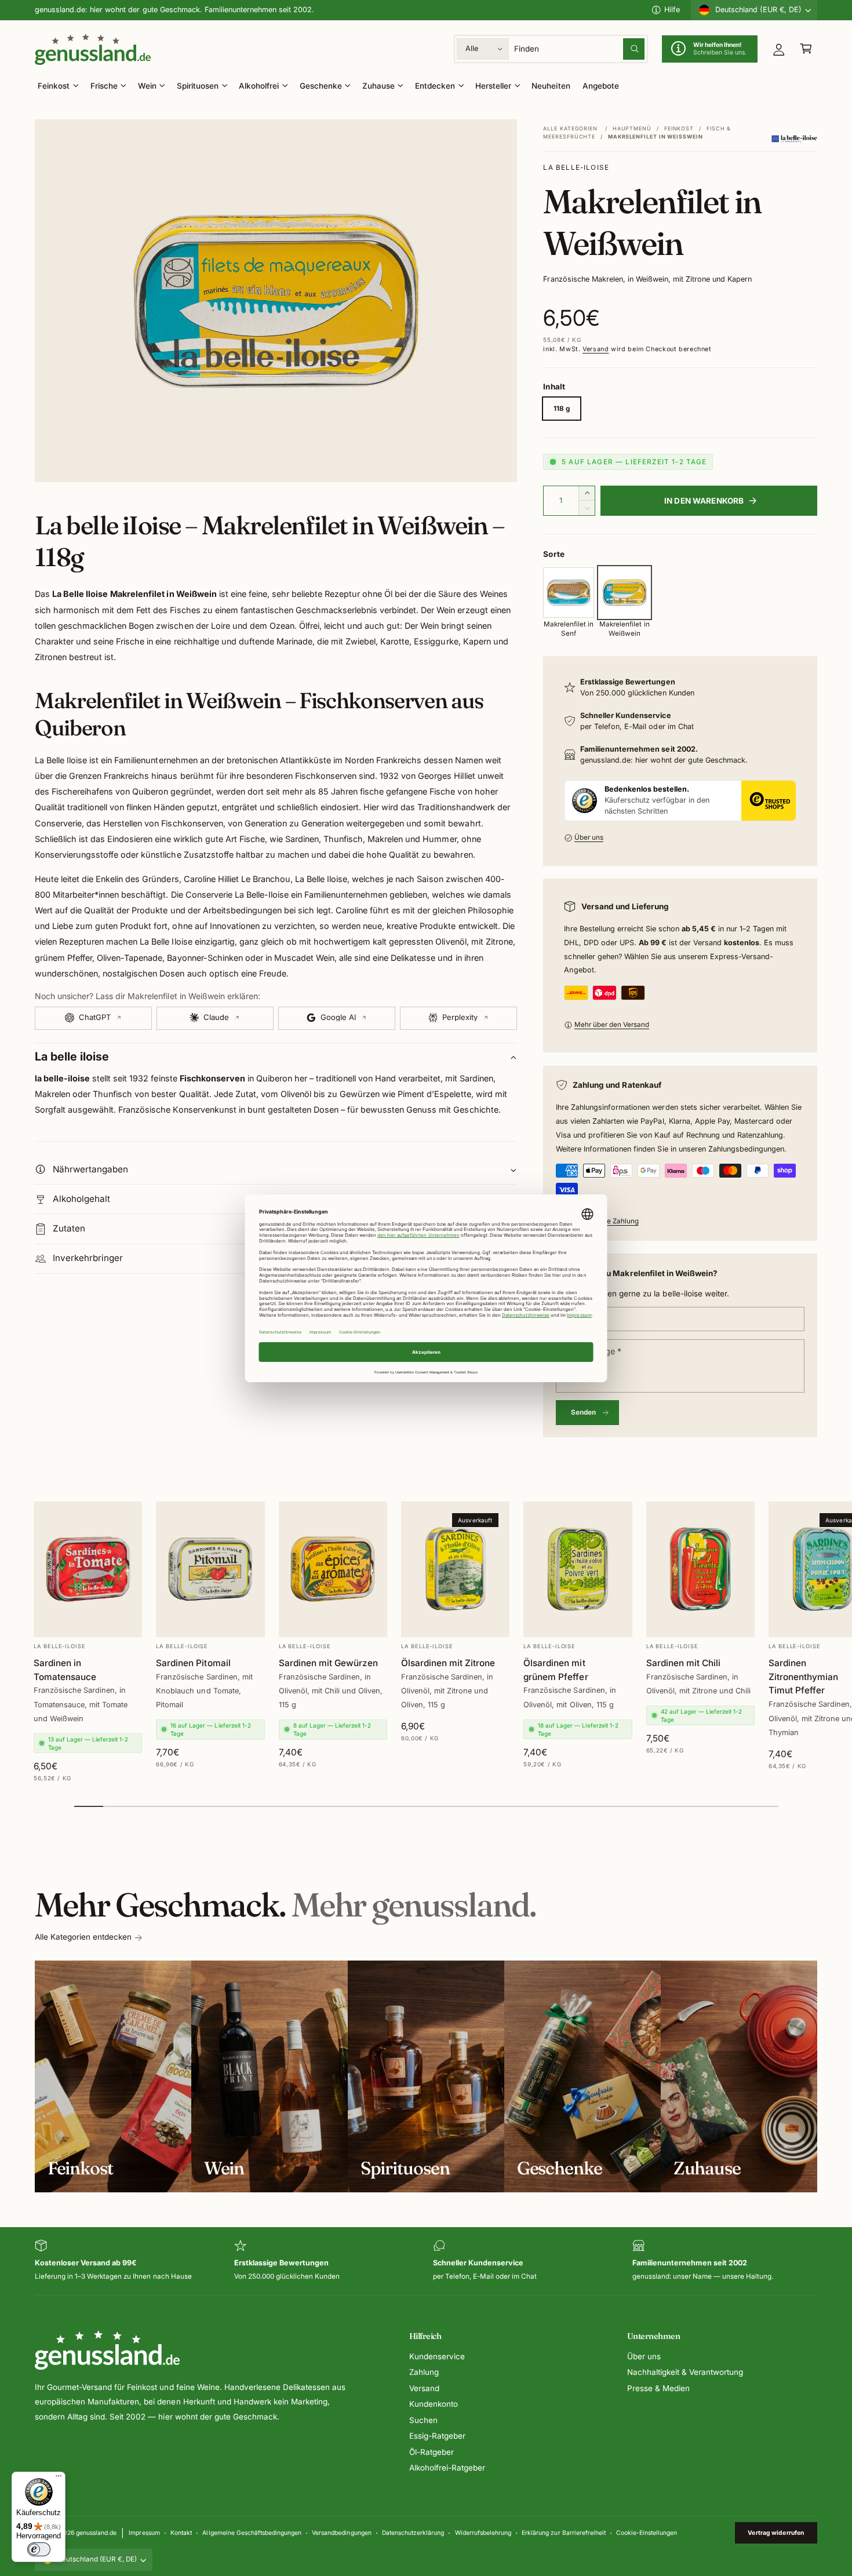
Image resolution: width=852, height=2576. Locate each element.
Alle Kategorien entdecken (83, 1937)
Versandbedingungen (341, 2533)
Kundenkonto (434, 2404)
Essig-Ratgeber (437, 2436)
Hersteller (493, 86)
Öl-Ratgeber (432, 2452)
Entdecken (435, 86)
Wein (147, 86)
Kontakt (181, 2533)
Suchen (423, 2420)
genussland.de (96, 2533)
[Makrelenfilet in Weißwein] (625, 593)
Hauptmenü (632, 128)
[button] (806, 49)
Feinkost (54, 86)
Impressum (144, 2533)
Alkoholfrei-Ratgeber (447, 2468)
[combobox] (580, 49)
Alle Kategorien (570, 128)
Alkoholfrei (259, 86)
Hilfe (672, 10)
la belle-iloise (576, 167)
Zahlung (424, 2372)
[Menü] (59, 2479)
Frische (104, 86)
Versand (596, 349)
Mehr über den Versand (612, 1025)
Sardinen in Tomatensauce (65, 1669)
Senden (584, 1412)
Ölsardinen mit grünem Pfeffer (556, 1669)
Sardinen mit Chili (683, 1662)
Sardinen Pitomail (193, 1662)
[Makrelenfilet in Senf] (568, 593)
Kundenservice (437, 2356)
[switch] (39, 2549)
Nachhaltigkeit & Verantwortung (685, 2372)
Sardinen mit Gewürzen (328, 1662)
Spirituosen (198, 86)
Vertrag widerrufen (776, 2533)
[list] (426, 2261)
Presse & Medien (658, 2388)
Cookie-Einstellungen (647, 2533)
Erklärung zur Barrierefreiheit (563, 2533)
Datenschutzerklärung (413, 2533)
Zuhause (378, 86)
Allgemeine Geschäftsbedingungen (252, 2533)
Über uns (589, 837)
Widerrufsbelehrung (483, 2533)
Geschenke (321, 86)
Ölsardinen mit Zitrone (448, 1662)
